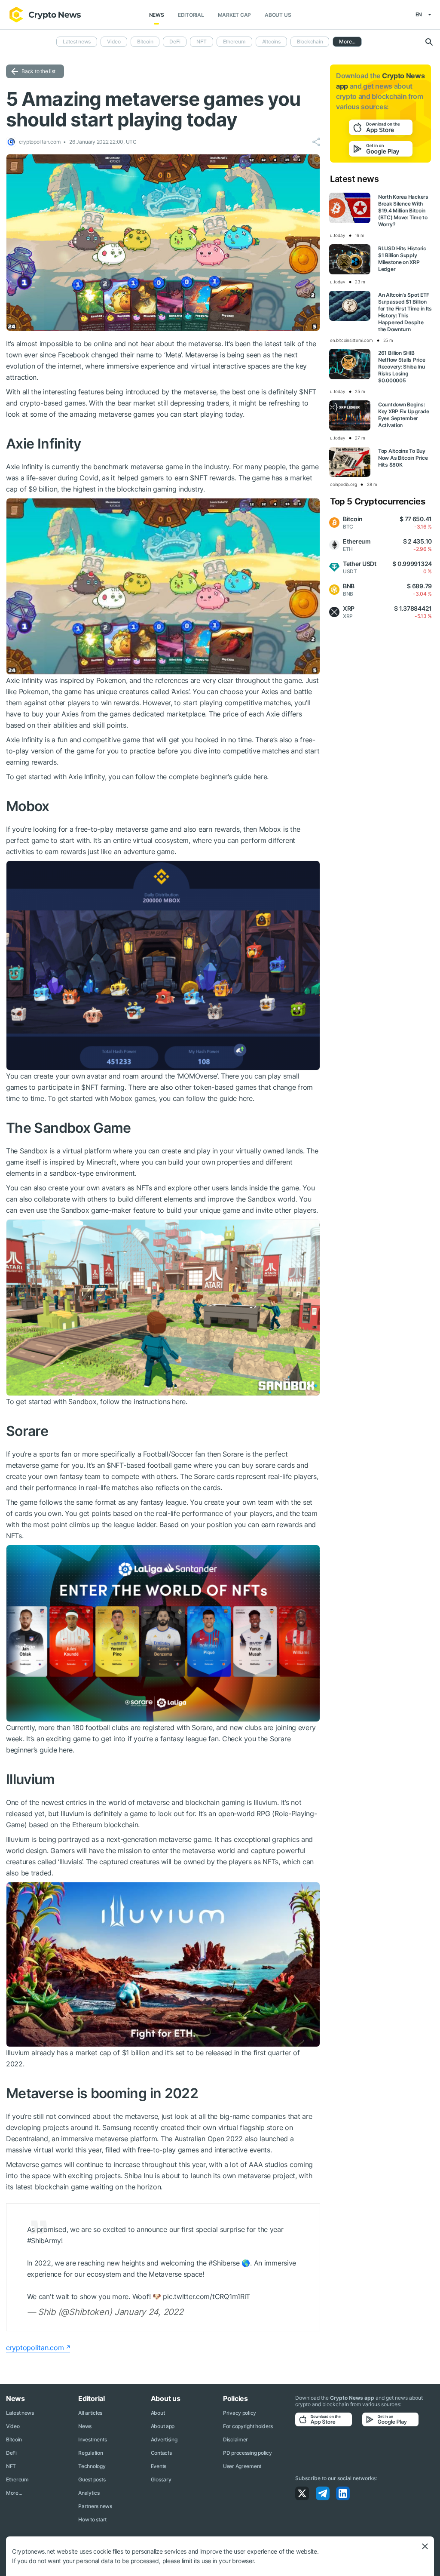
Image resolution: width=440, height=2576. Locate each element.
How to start (92, 2519)
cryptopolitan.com (35, 2348)
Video (114, 41)
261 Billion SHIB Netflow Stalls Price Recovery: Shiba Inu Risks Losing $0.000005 (402, 367)
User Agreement (242, 2466)
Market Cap (235, 15)
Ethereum (234, 41)
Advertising (164, 2439)
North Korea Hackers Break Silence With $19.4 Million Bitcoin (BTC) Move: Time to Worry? (403, 211)
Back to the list (38, 71)
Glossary (161, 2479)
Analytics (89, 2493)
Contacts (161, 2453)
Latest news (77, 41)
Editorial (191, 15)
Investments (92, 2439)
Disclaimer (235, 2439)
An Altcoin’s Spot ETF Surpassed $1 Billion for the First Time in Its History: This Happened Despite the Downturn (405, 312)
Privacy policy (240, 2413)
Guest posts (92, 2479)
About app (163, 2426)
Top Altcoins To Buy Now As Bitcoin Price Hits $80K (403, 458)
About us (278, 15)
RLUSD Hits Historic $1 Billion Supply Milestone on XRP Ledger (402, 259)
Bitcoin (145, 41)
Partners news (95, 2506)
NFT (201, 41)
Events (159, 2466)
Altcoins (271, 41)
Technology (92, 2466)
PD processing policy (247, 2453)
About (158, 2413)
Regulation (90, 2453)
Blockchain (310, 41)
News (157, 15)
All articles (90, 2413)
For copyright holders (248, 2426)
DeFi (175, 41)
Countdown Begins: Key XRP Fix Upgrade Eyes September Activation (404, 415)
